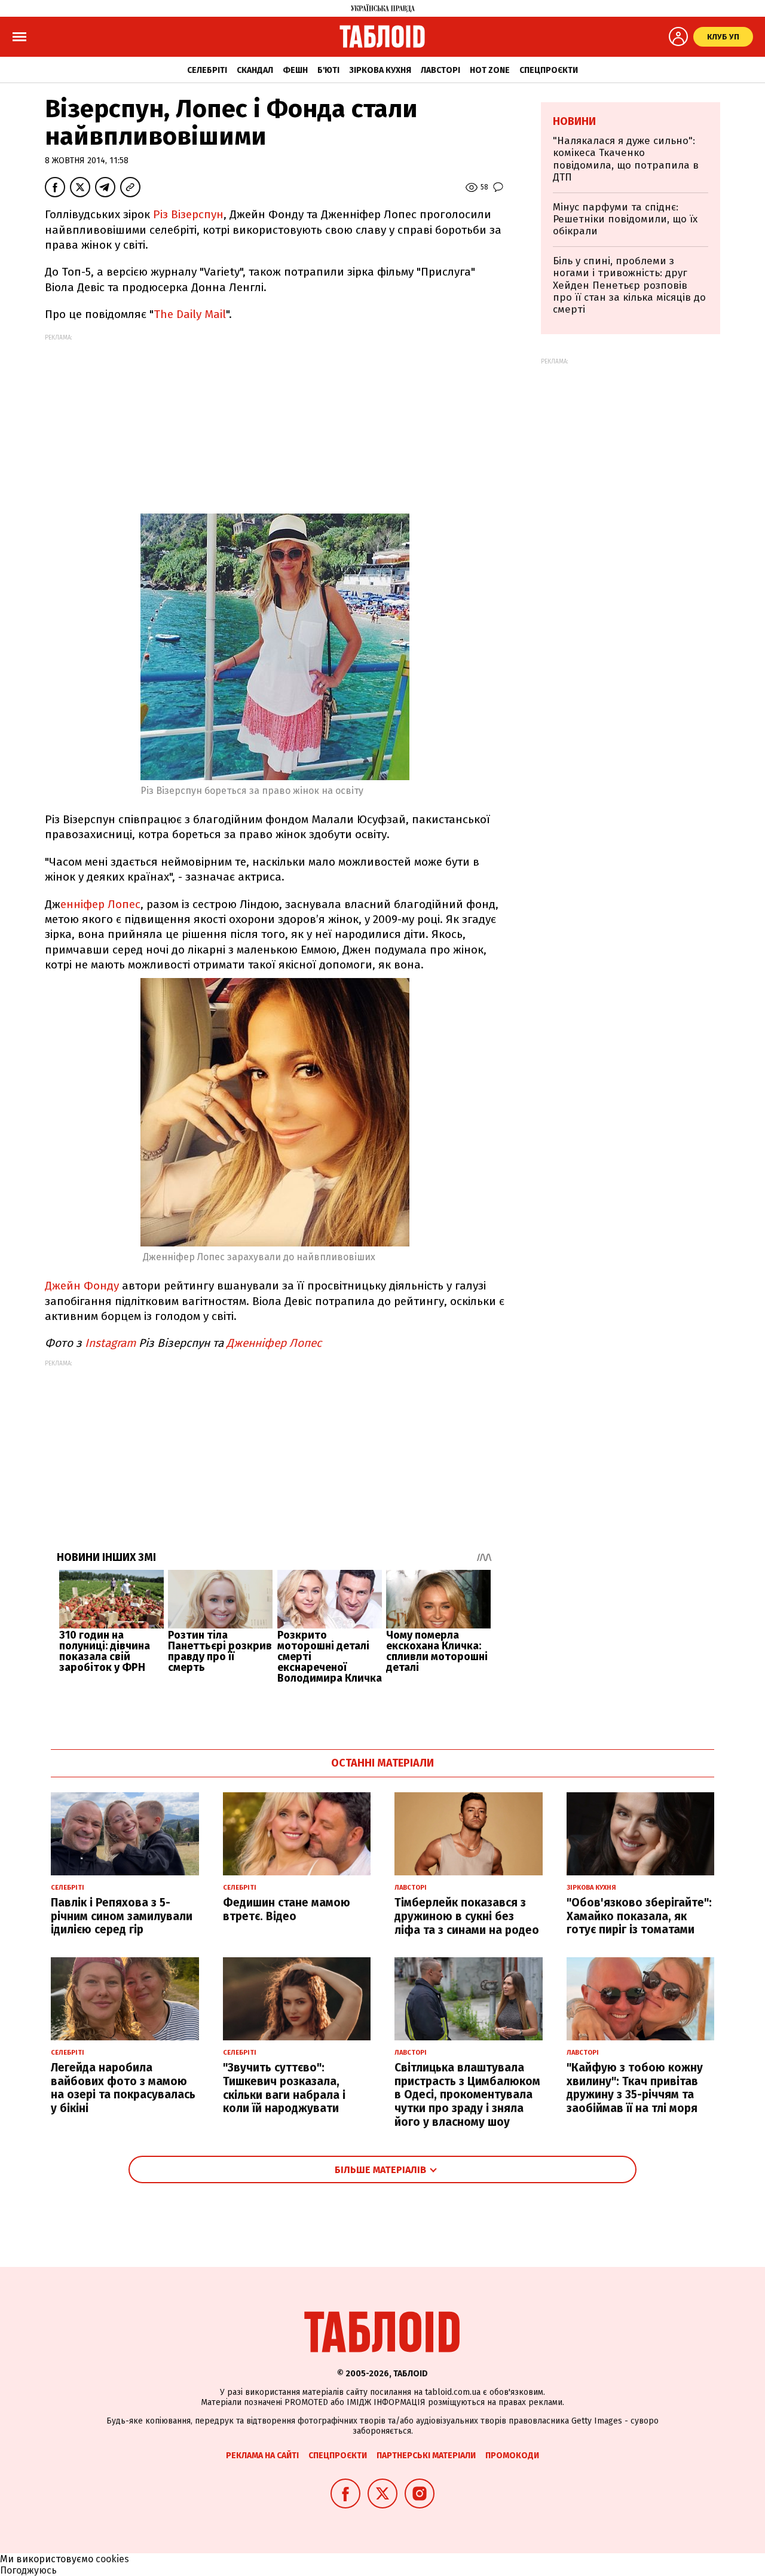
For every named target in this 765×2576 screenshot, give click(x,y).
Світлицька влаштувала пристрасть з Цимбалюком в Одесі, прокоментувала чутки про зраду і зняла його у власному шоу (467, 2095)
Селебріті (207, 70)
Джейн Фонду (82, 1286)
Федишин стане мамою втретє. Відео (287, 1909)
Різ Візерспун (188, 214)
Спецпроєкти (549, 70)
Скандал (255, 70)
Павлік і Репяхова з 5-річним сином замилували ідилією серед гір (122, 1916)
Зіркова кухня (380, 70)
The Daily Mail (190, 314)
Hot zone (490, 70)
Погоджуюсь (28, 2570)
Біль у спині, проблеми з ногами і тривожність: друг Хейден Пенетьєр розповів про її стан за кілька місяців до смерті (629, 285)
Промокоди (512, 2456)
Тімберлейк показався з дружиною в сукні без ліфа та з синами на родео (467, 1916)
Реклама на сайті (262, 2456)
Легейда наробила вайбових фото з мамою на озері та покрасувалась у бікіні (123, 2088)
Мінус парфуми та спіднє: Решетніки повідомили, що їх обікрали (625, 219)
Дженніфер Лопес (274, 1343)
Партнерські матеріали (426, 2456)
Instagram (109, 1343)
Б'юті (328, 70)
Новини (574, 121)
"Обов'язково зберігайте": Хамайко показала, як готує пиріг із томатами (639, 1916)
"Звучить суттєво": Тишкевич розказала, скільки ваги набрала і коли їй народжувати (284, 2088)
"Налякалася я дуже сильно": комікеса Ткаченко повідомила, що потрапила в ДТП (626, 159)
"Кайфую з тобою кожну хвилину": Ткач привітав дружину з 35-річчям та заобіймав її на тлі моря (635, 2088)
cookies (112, 2559)
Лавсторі (440, 70)
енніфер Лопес (100, 904)
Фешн (295, 70)
